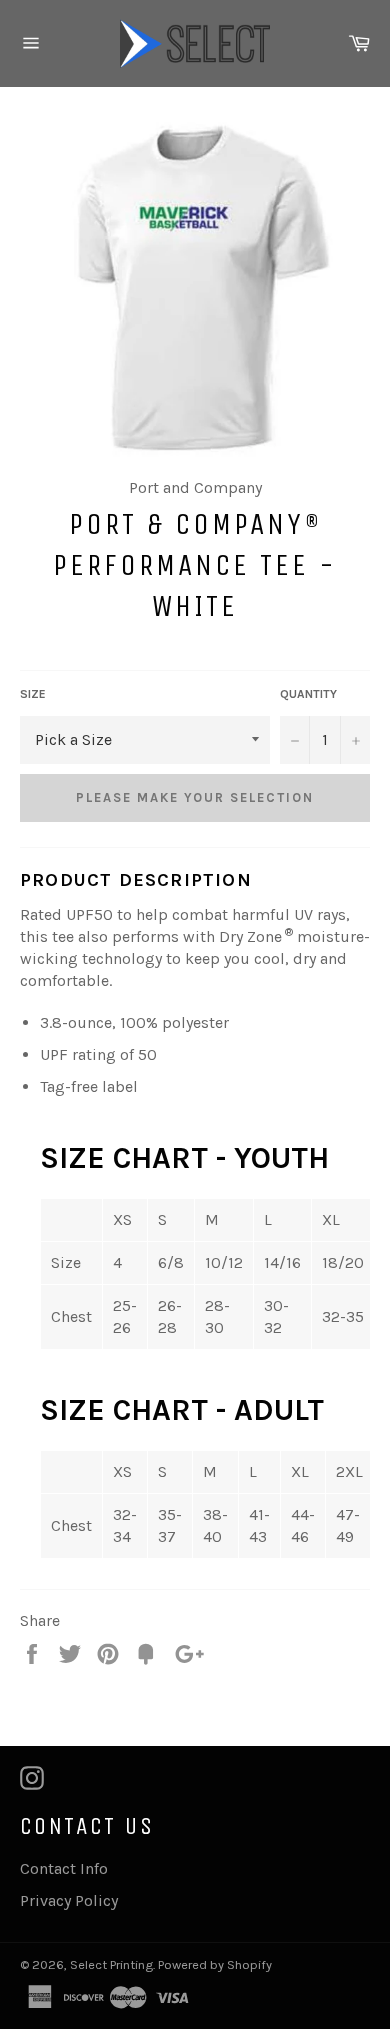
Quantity (308, 694)
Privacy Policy (69, 1900)
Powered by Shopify (215, 1964)
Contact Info (64, 1868)
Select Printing (111, 1964)
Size (33, 694)
